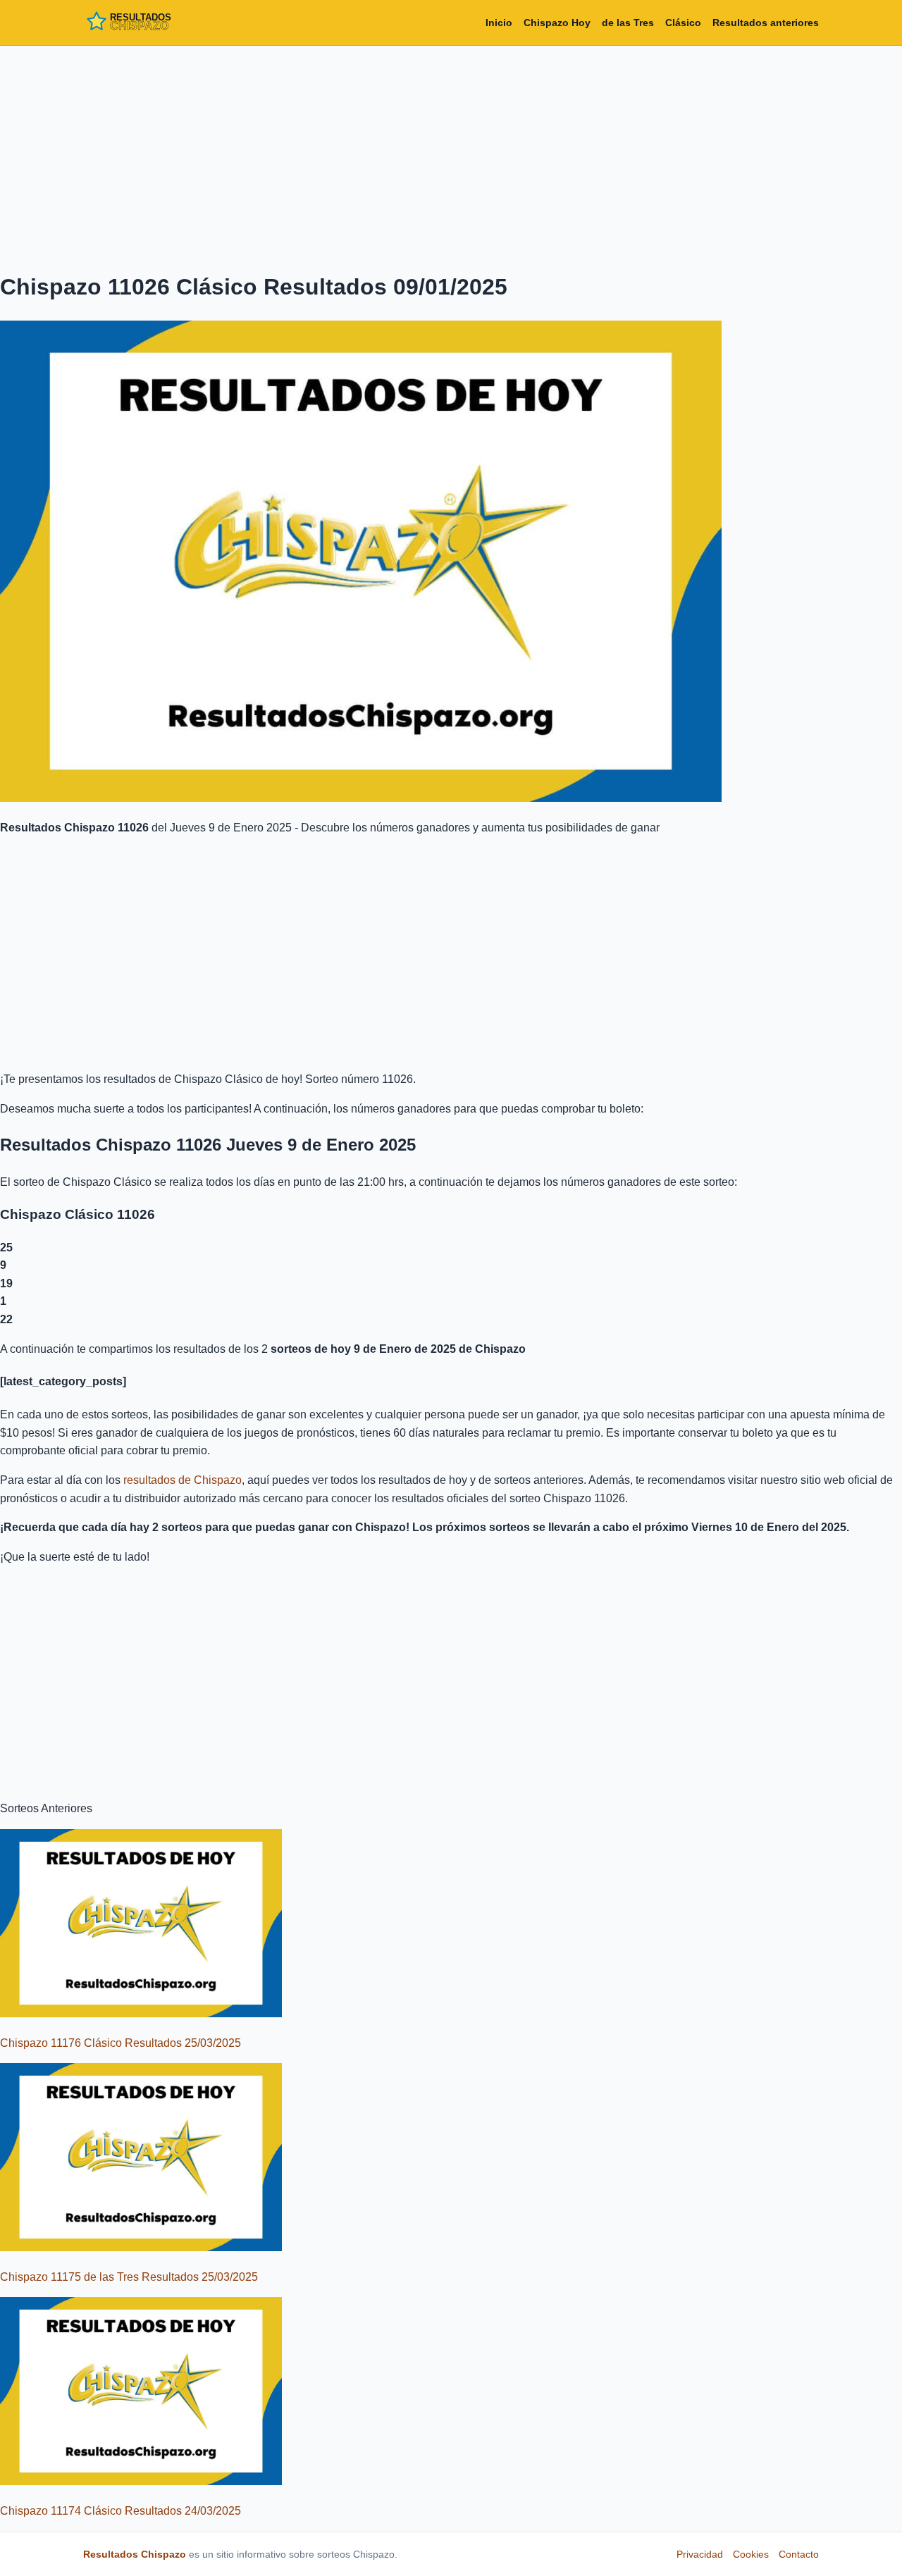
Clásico (683, 23)
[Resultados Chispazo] (147, 23)
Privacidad (700, 2554)
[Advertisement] (451, 156)
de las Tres (628, 23)
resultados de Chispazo (183, 1480)
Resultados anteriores (766, 23)
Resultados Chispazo (135, 2554)
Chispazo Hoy (557, 23)
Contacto (799, 2554)
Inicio (499, 23)
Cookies (751, 2554)
